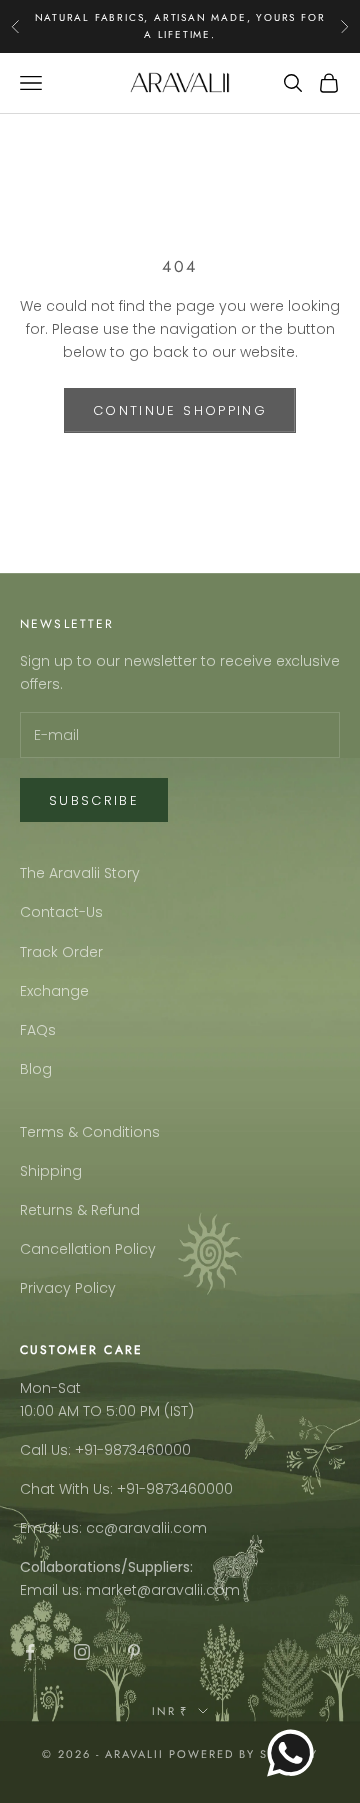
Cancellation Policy (88, 1249)
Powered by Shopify (243, 1754)
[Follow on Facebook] (30, 1652)
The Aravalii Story (80, 873)
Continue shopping (180, 410)
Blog (36, 1069)
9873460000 (147, 1450)
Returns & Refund (80, 1210)
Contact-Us (61, 912)
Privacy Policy (68, 1288)
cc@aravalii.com (146, 1528)
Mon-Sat (50, 1388)
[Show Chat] (295, 1753)
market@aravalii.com (163, 1590)
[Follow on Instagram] (82, 1652)
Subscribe (94, 800)
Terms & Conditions (90, 1132)
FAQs (38, 1030)
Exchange (54, 991)
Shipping (51, 1171)
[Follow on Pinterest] (134, 1652)
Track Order (61, 952)
